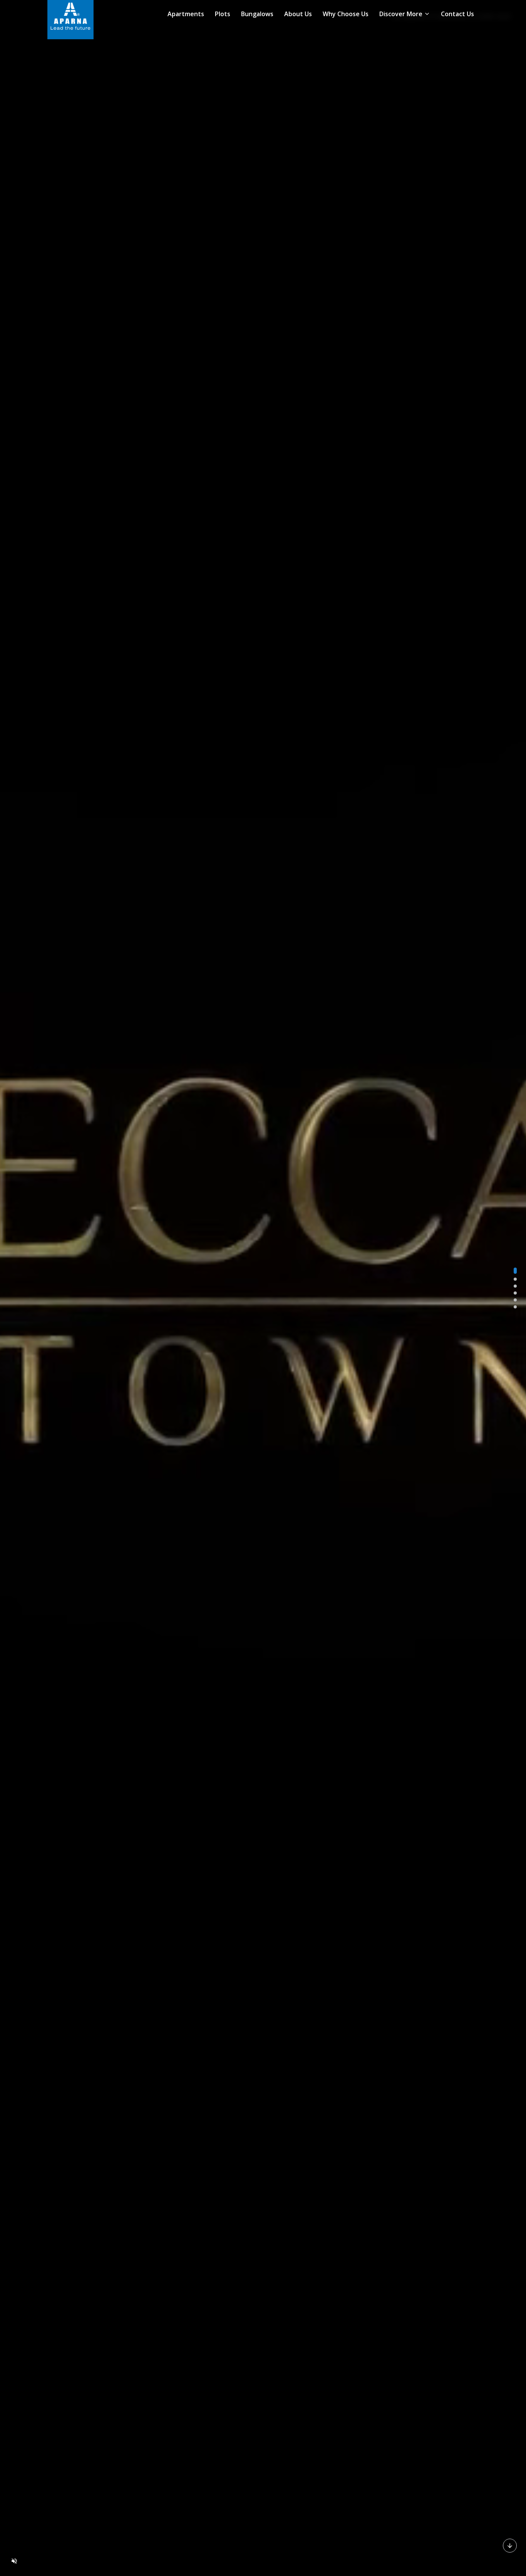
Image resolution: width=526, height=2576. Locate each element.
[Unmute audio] (14, 2561)
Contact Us (457, 14)
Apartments (186, 14)
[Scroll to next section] (510, 2545)
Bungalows (257, 14)
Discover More (401, 14)
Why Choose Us (346, 14)
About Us (298, 14)
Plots (223, 14)
